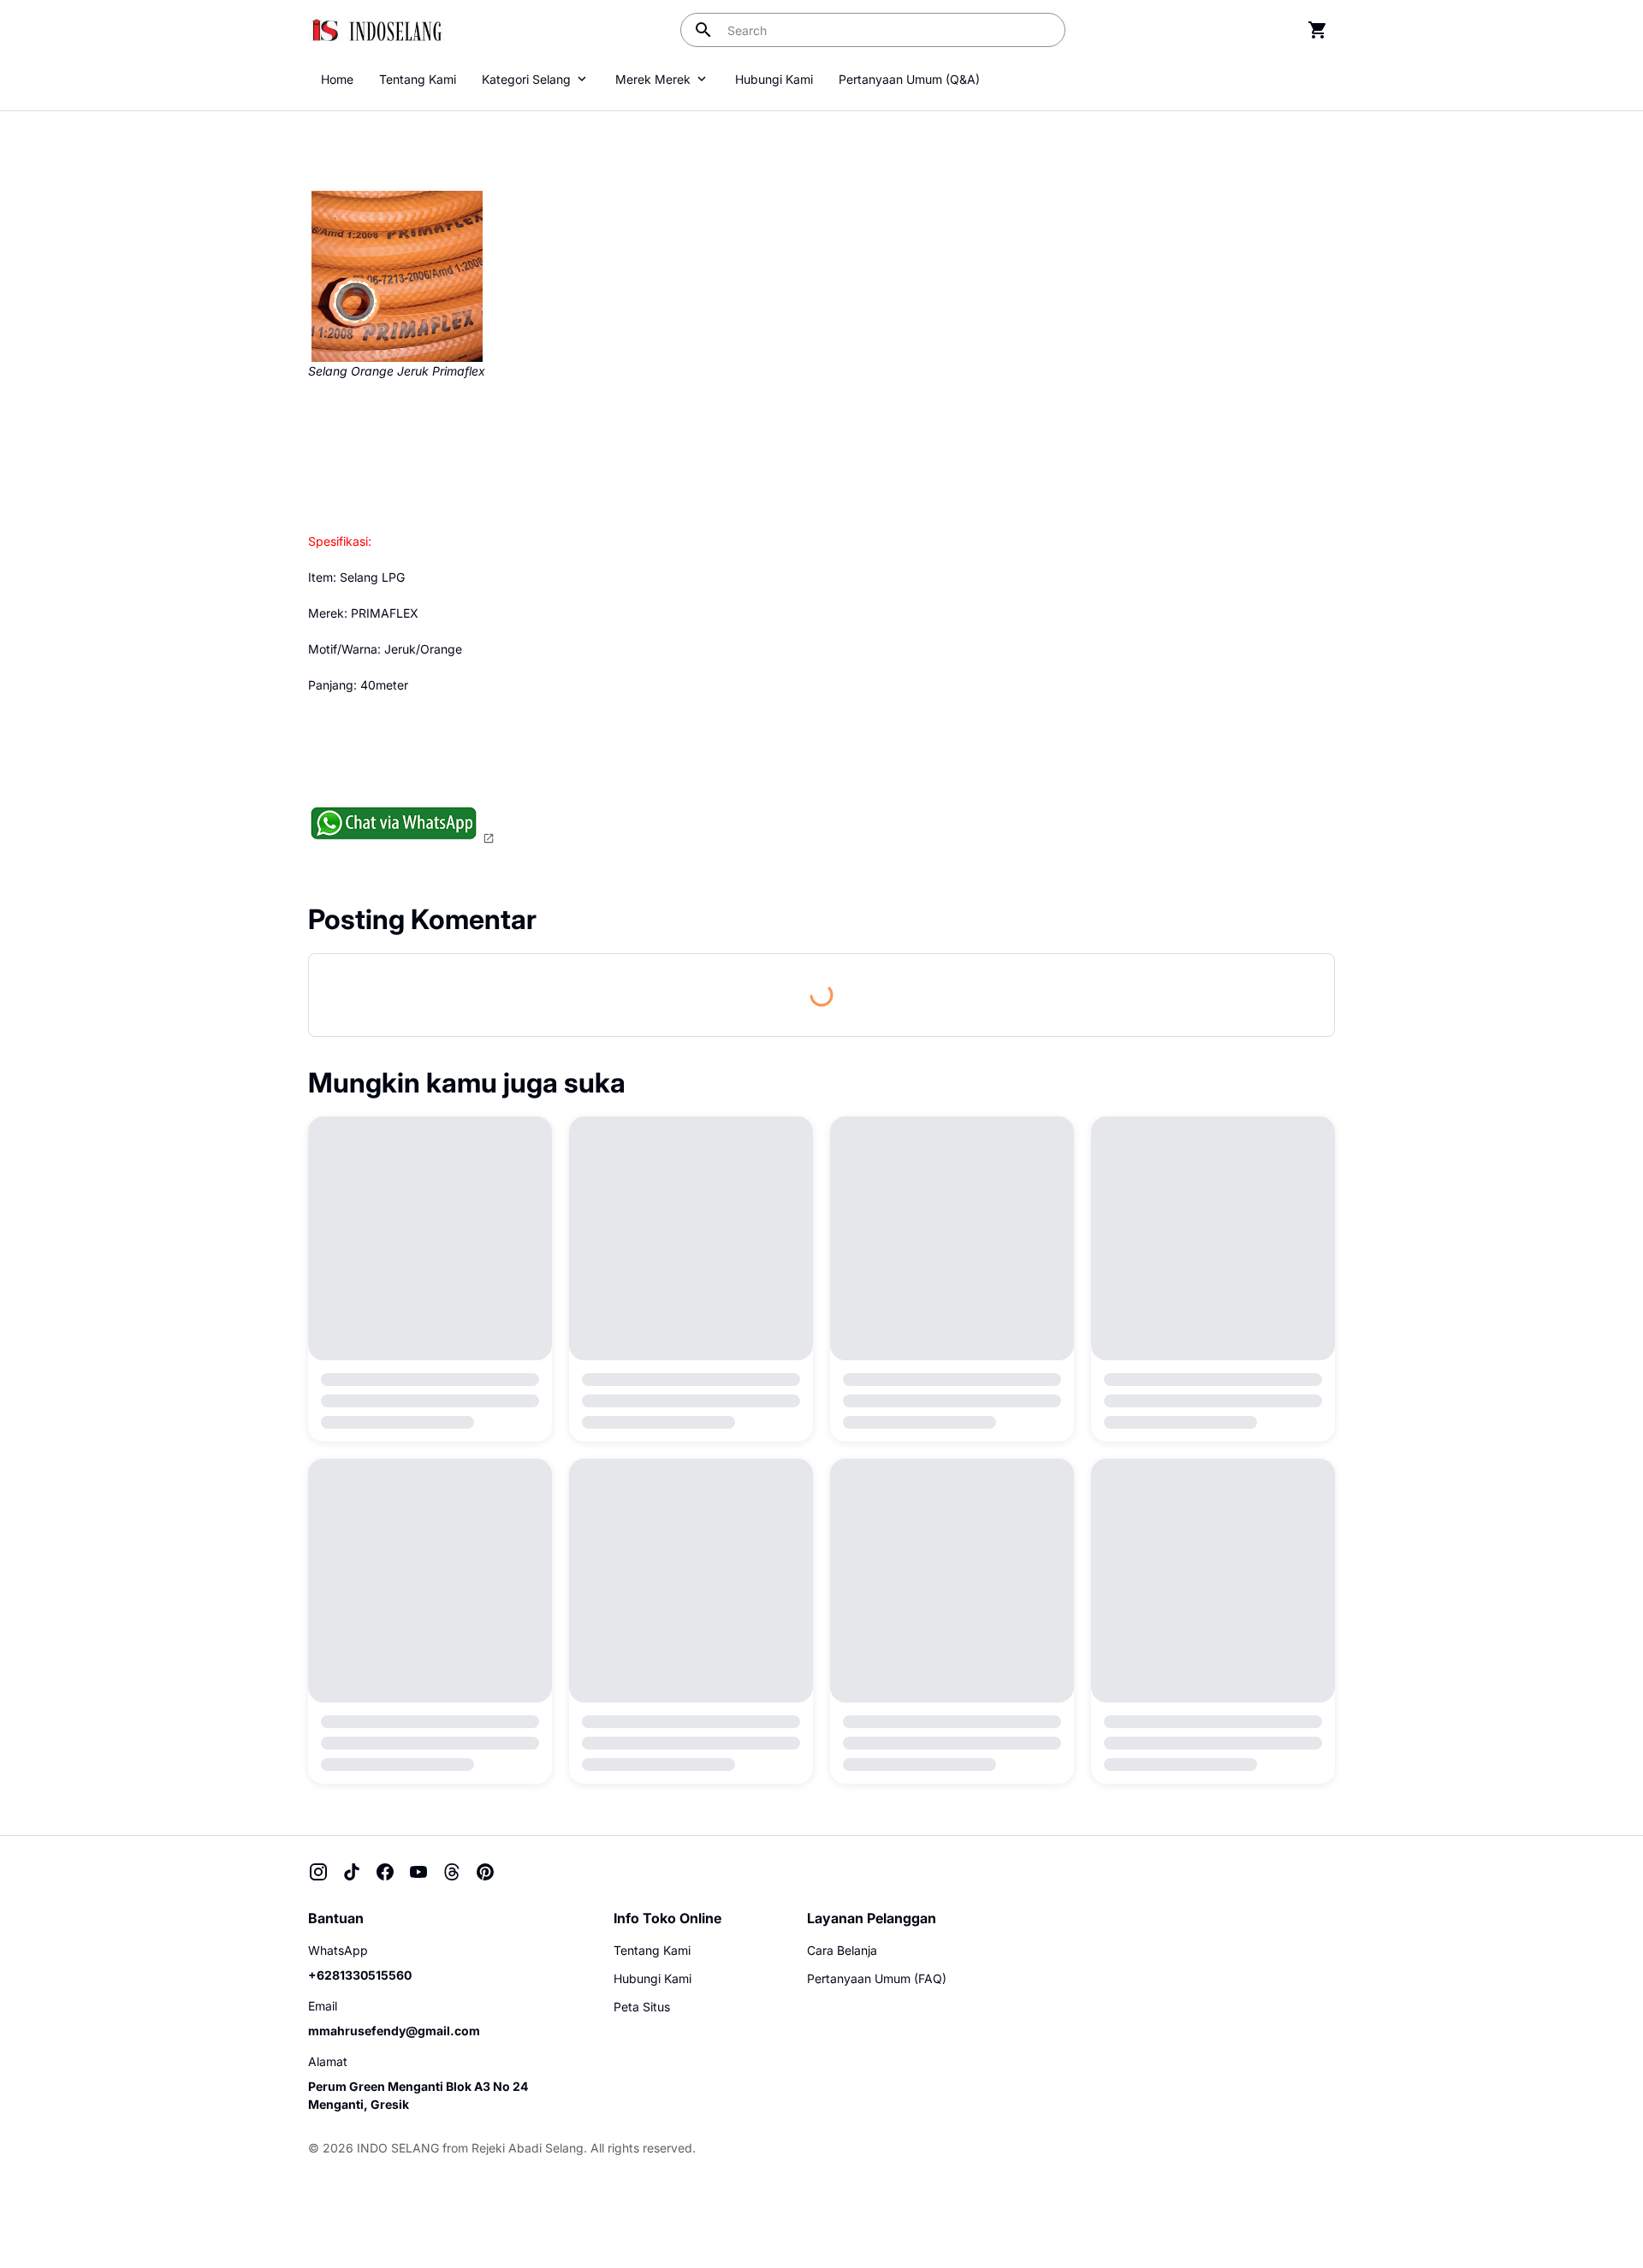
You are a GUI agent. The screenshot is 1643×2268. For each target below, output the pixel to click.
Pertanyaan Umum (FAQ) (877, 1978)
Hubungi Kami (774, 79)
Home (337, 79)
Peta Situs (642, 2007)
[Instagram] (318, 1872)
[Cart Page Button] (1318, 30)
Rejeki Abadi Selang (528, 2148)
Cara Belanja (842, 1950)
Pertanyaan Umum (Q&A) (909, 79)
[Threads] (452, 1872)
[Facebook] (385, 1872)
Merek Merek (653, 79)
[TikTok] (352, 1872)
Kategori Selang (526, 79)
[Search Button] (703, 30)
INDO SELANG (398, 2148)
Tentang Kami (418, 79)
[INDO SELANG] (377, 30)
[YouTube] (418, 1872)
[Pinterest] (485, 1872)
